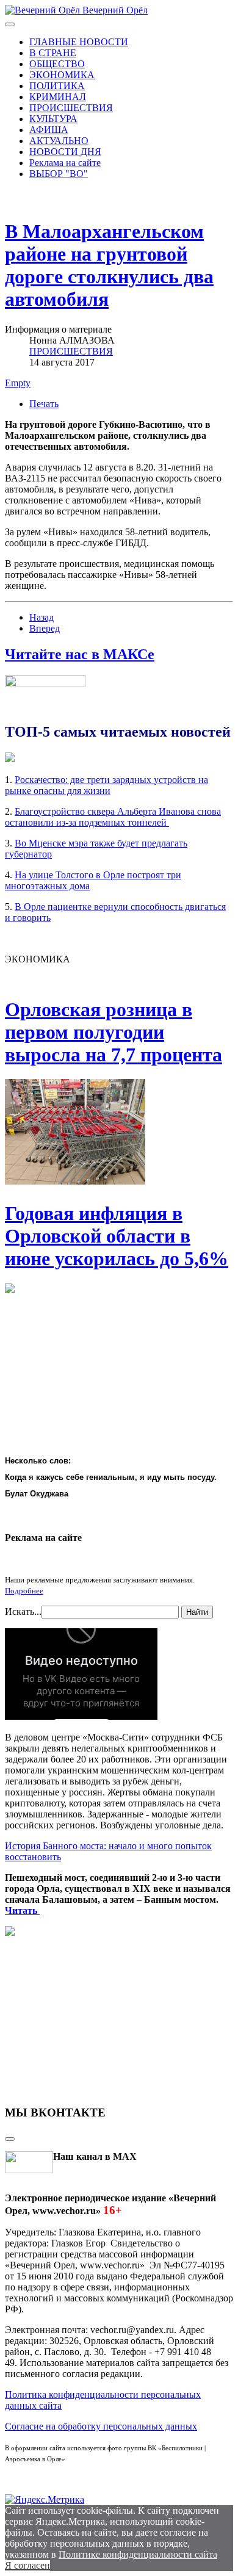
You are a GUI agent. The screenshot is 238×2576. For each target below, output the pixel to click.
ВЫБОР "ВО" (59, 174)
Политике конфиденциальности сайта (138, 2554)
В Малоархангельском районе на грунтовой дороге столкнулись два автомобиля (109, 265)
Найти (197, 1612)
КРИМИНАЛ (58, 97)
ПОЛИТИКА (57, 86)
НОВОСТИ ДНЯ (65, 152)
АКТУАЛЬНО (59, 141)
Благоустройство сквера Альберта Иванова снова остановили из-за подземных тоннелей (113, 817)
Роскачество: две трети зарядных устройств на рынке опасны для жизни (106, 785)
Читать (22, 1910)
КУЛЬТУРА (53, 119)
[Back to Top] (10, 2139)
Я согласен (27, 2565)
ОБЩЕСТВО (57, 64)
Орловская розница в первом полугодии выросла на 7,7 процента (114, 1032)
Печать (44, 404)
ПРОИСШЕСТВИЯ (71, 108)
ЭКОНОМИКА (62, 75)
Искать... (23, 1611)
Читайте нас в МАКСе (80, 654)
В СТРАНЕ (53, 53)
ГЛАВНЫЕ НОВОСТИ (79, 42)
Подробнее (24, 1591)
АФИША (49, 130)
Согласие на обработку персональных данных (101, 2426)
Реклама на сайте (65, 163)
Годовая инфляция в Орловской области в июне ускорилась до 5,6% (117, 1236)
